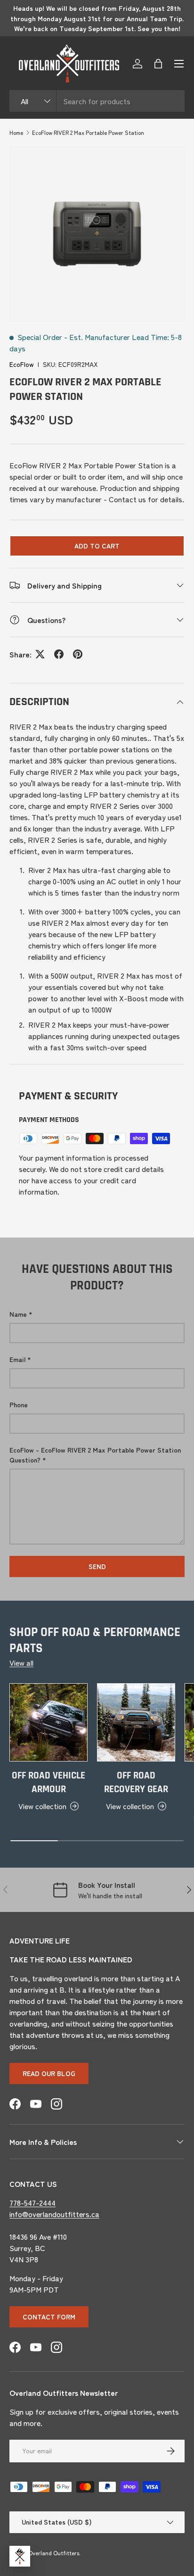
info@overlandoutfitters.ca (54, 2214)
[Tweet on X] (40, 654)
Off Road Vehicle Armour (48, 1782)
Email (17, 1359)
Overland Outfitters (54, 2553)
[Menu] (179, 64)
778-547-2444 (32, 2202)
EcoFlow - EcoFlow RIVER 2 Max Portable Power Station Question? (95, 1455)
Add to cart (97, 546)
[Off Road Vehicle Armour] (48, 1722)
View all (21, 1662)
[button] (158, 64)
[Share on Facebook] (59, 654)
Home (16, 132)
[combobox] (97, 101)
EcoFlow (22, 364)
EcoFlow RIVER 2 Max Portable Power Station (88, 132)
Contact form (49, 2317)
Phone (19, 1404)
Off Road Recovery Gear (136, 1782)
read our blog (49, 2073)
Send (97, 1566)
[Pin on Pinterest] (78, 654)
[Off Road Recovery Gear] (136, 1722)
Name (18, 1314)
